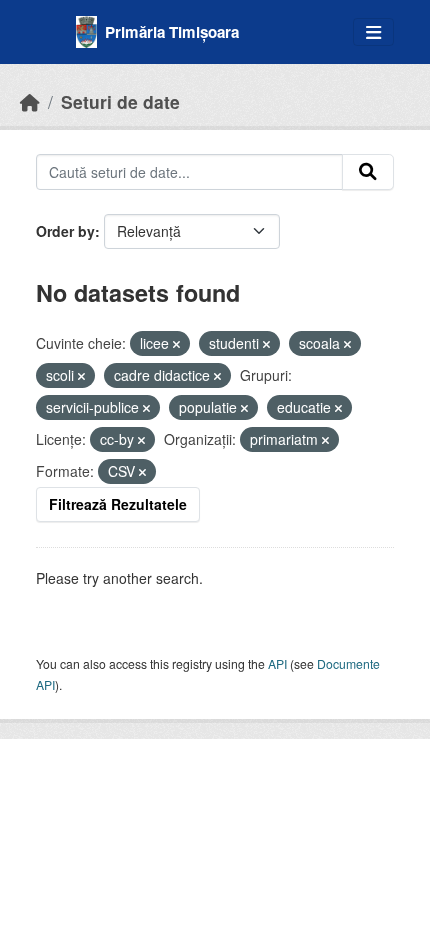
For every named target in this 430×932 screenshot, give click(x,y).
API (277, 663)
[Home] (30, 101)
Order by (65, 231)
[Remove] (176, 344)
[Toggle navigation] (373, 32)
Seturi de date (120, 101)
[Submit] (368, 172)
